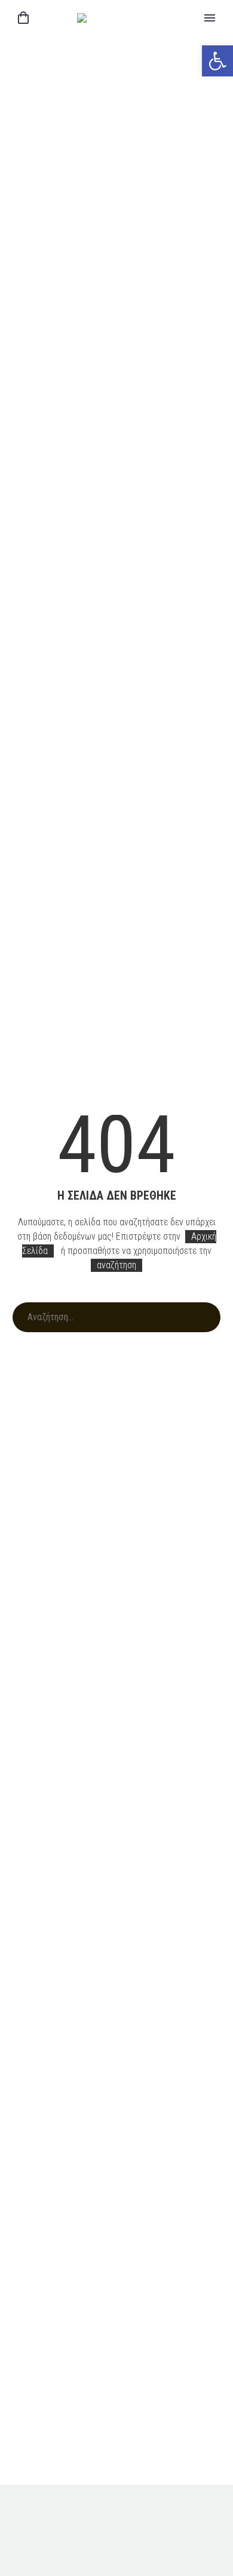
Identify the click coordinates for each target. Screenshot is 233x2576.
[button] (217, 61)
